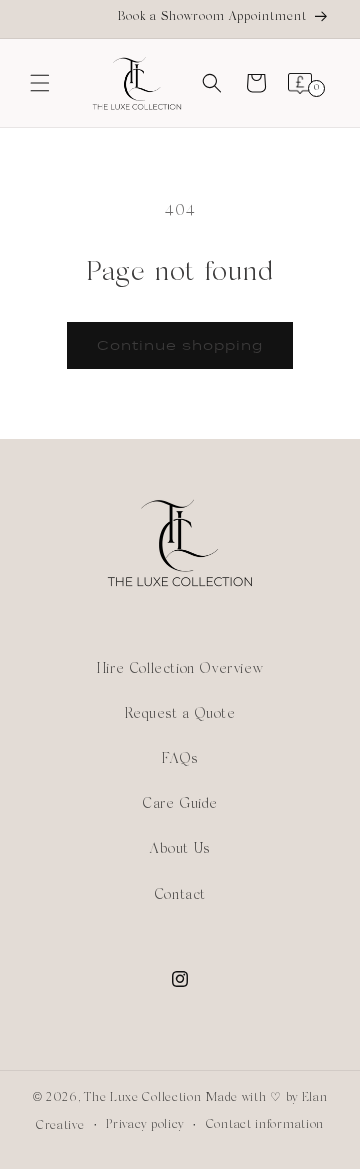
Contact (180, 895)
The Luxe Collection (142, 1098)
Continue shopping (180, 345)
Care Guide (180, 804)
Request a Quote (180, 714)
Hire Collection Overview (180, 669)
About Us (180, 849)
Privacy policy (145, 1125)
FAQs (179, 759)
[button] (40, 83)
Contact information (265, 1125)
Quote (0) (342, 309)
